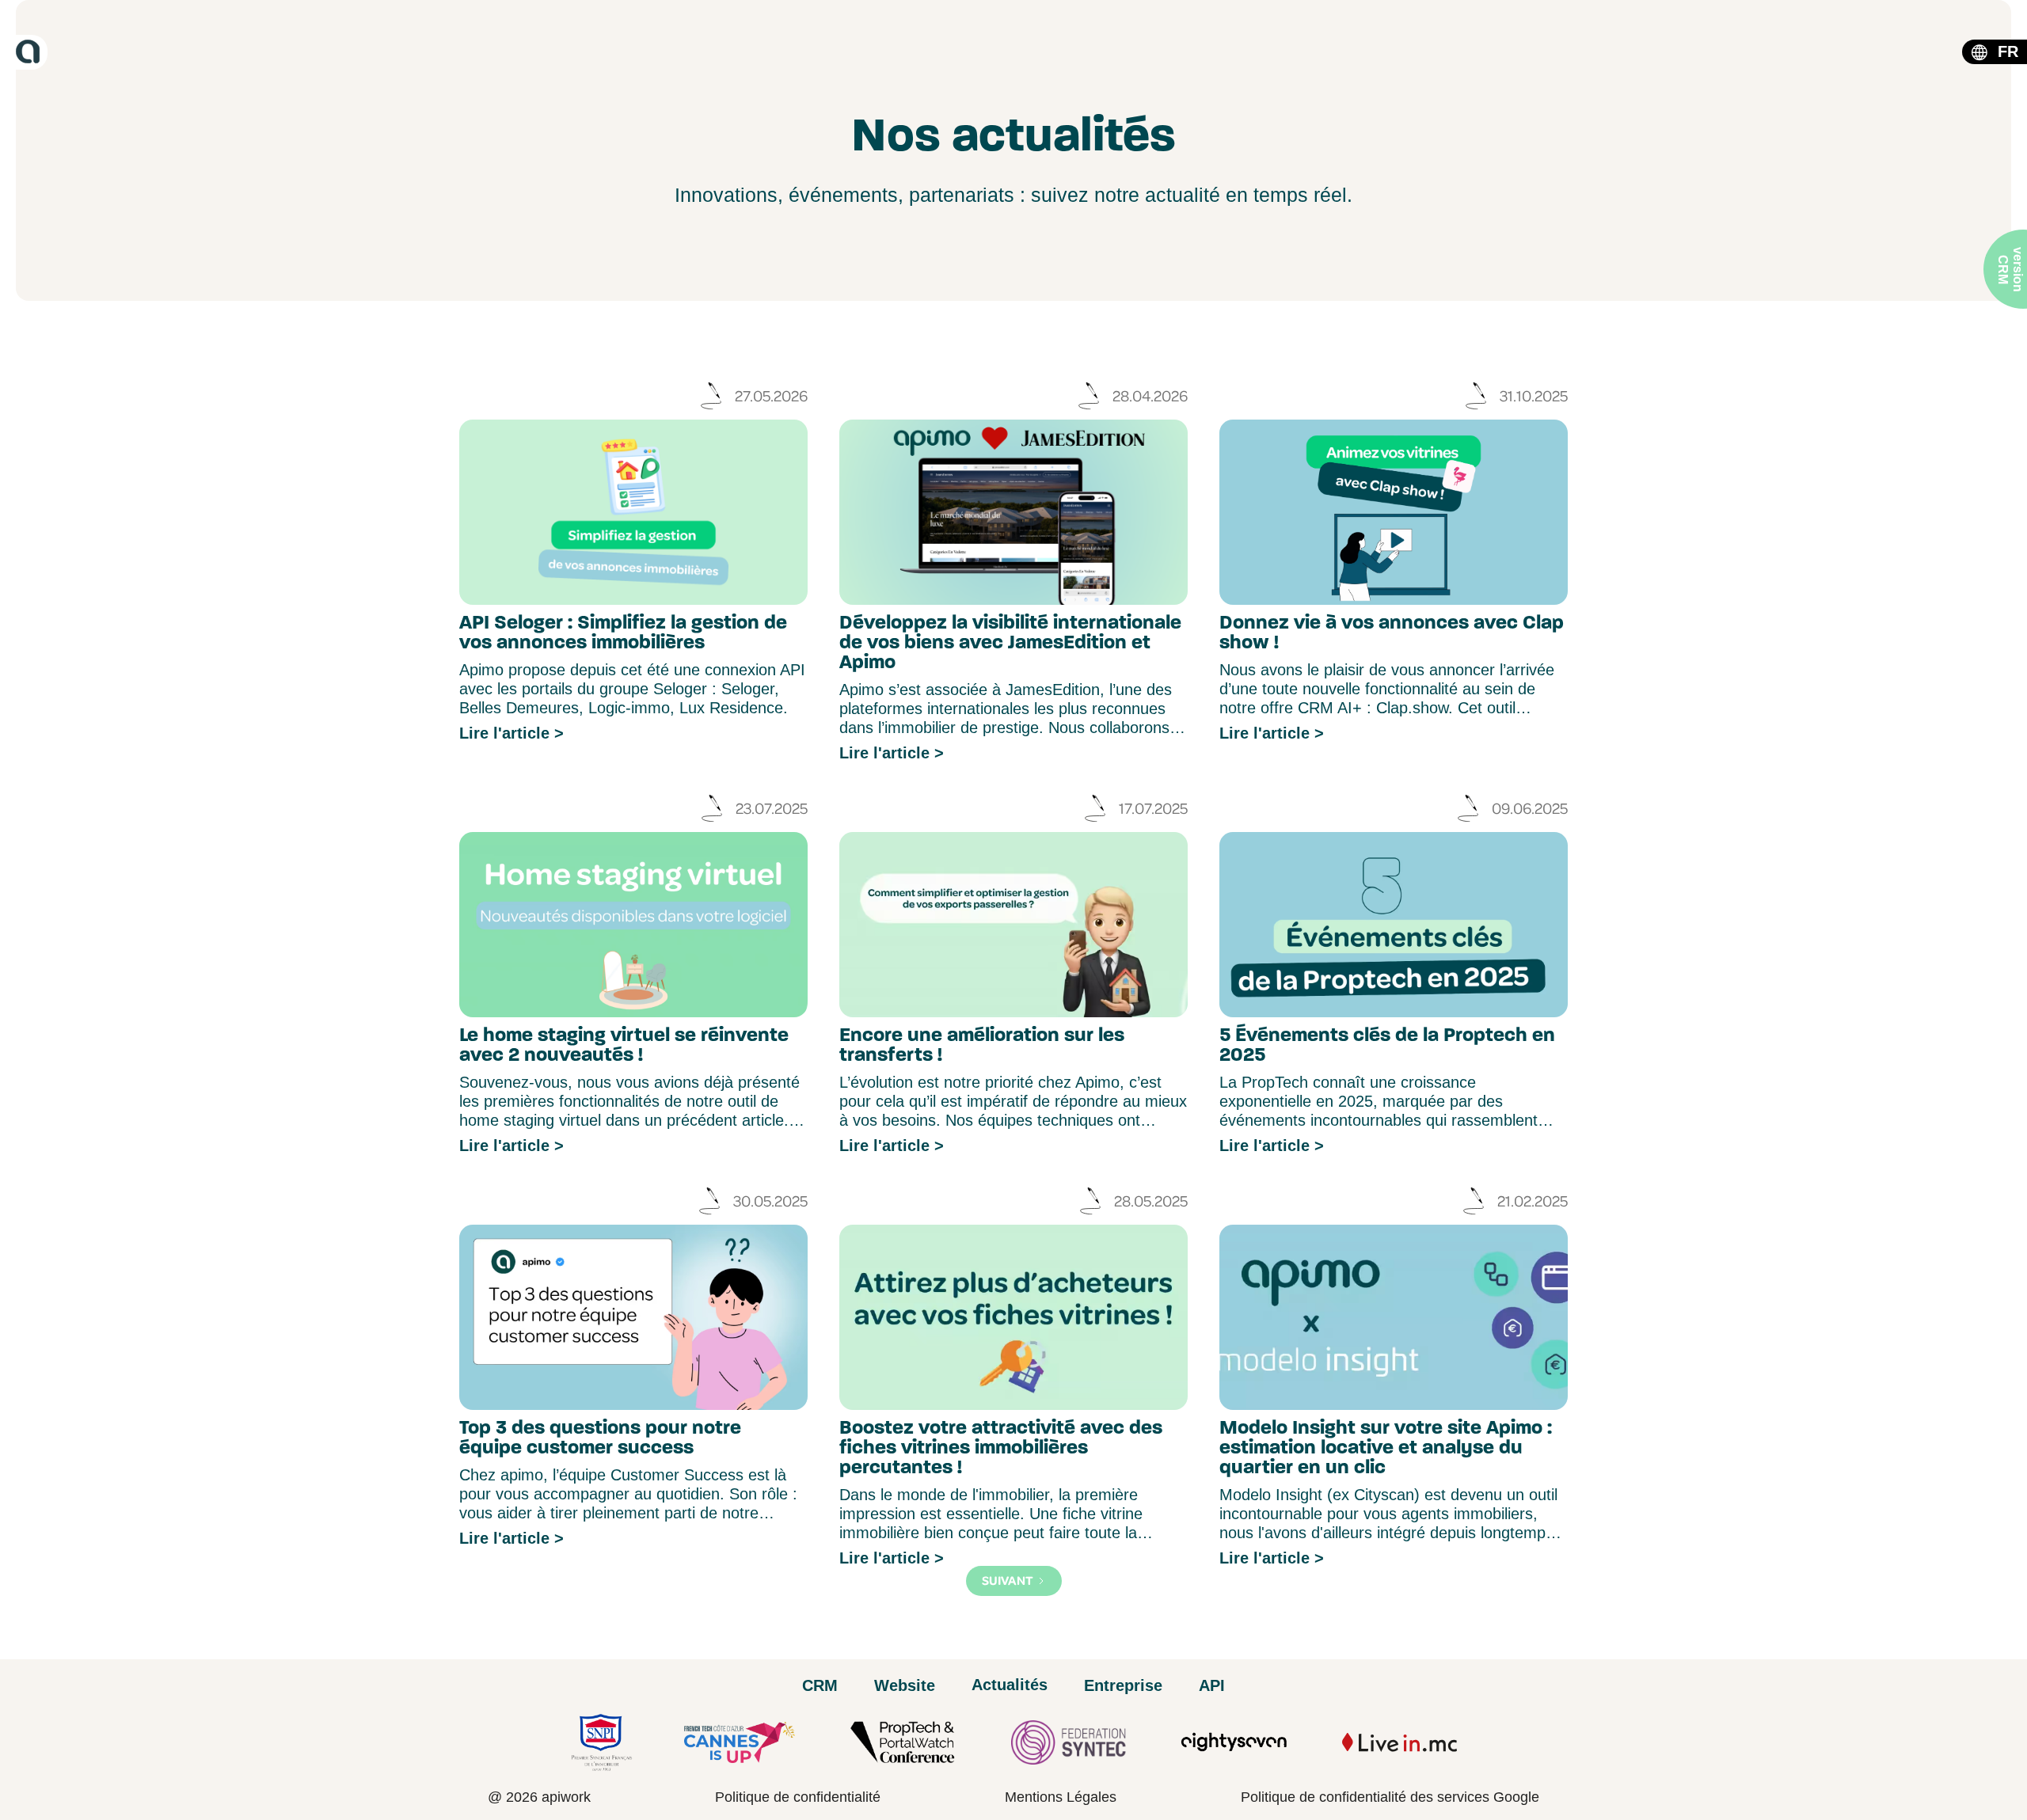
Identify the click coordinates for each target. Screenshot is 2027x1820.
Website (905, 1685)
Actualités (1010, 1685)
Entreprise (1123, 1685)
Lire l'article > (512, 733)
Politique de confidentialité (798, 1797)
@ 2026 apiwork (539, 1797)
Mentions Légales (1061, 1797)
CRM (820, 1685)
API (1212, 1685)
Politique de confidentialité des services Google (1390, 1797)
